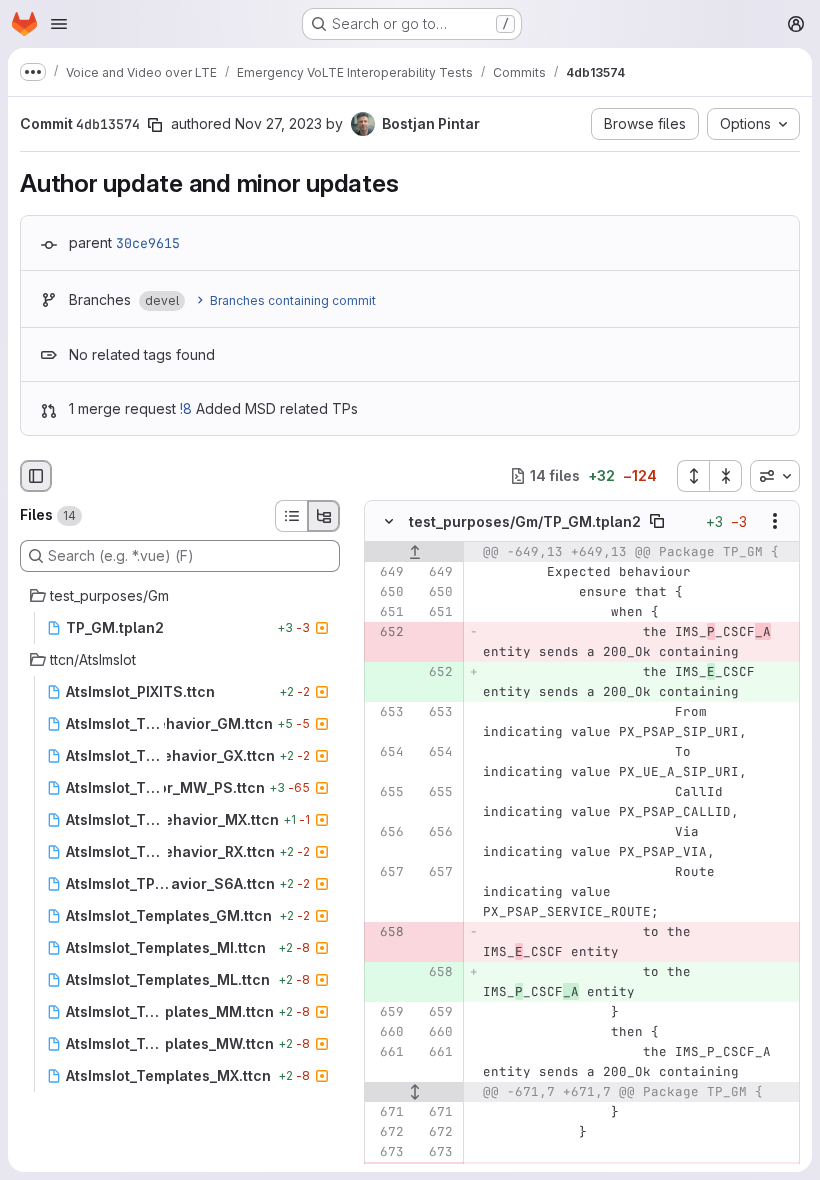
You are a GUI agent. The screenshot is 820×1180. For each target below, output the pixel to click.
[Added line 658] (436, 972)
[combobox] (775, 476)
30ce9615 (148, 243)
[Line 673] (387, 1152)
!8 (186, 408)
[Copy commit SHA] (155, 125)
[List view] (291, 516)
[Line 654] (387, 752)
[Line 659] (387, 1012)
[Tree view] (324, 516)
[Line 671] (387, 1112)
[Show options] (775, 521)
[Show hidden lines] (414, 1092)
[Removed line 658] (387, 932)
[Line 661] (387, 1052)
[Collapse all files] (726, 476)
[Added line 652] (436, 672)
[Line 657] (387, 872)
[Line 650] (387, 592)
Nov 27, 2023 (278, 123)
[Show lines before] (414, 552)
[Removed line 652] (387, 632)
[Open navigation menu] (59, 24)
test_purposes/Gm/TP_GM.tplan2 (525, 521)
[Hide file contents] (389, 521)
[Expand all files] (693, 476)
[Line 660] (387, 1032)
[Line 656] (387, 832)
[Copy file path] (657, 521)
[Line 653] (387, 712)
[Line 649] (387, 572)
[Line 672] (387, 1132)
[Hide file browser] (36, 476)
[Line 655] (387, 792)
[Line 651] (387, 612)
